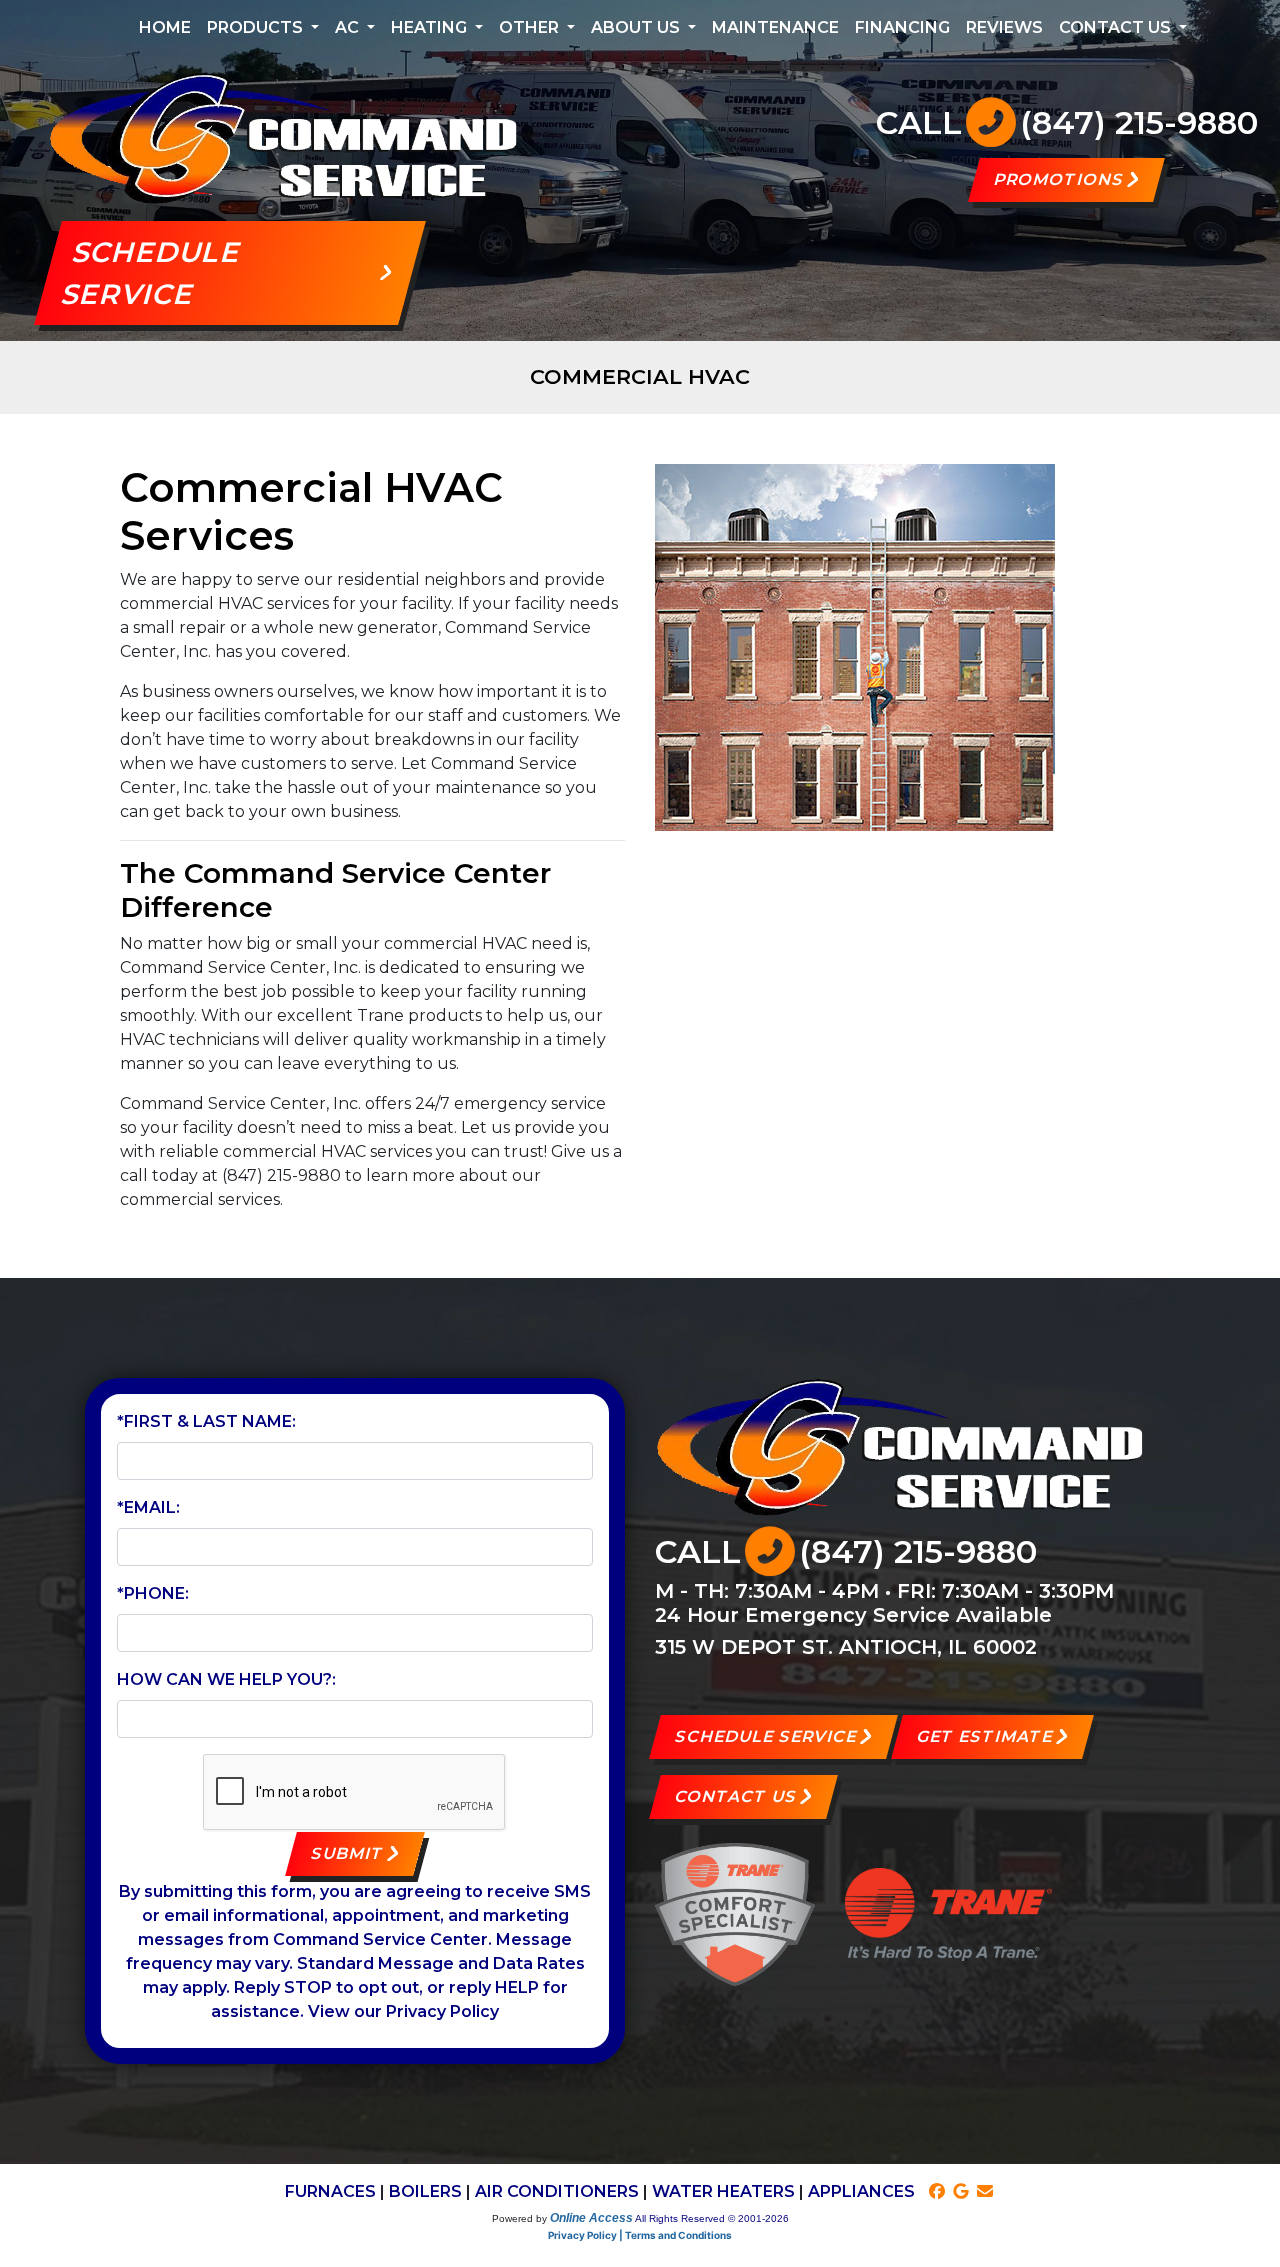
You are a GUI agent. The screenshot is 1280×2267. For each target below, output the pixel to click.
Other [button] (531, 27)
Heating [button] (431, 27)
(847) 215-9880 (1139, 122)
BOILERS (425, 2191)
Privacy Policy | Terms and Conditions (640, 2235)
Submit (348, 1853)
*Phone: (153, 1593)
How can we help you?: (226, 1679)
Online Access (591, 2218)
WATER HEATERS (723, 2191)
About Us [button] (637, 27)
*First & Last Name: (206, 1421)
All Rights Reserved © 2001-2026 (712, 2218)
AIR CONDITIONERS (557, 2191)
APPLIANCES (861, 2191)
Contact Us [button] (1117, 27)
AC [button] (349, 27)
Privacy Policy (442, 2011)
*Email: (148, 1507)
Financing (902, 27)
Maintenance (775, 27)
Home (165, 27)
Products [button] (257, 27)
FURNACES (330, 2191)
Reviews (1004, 27)
